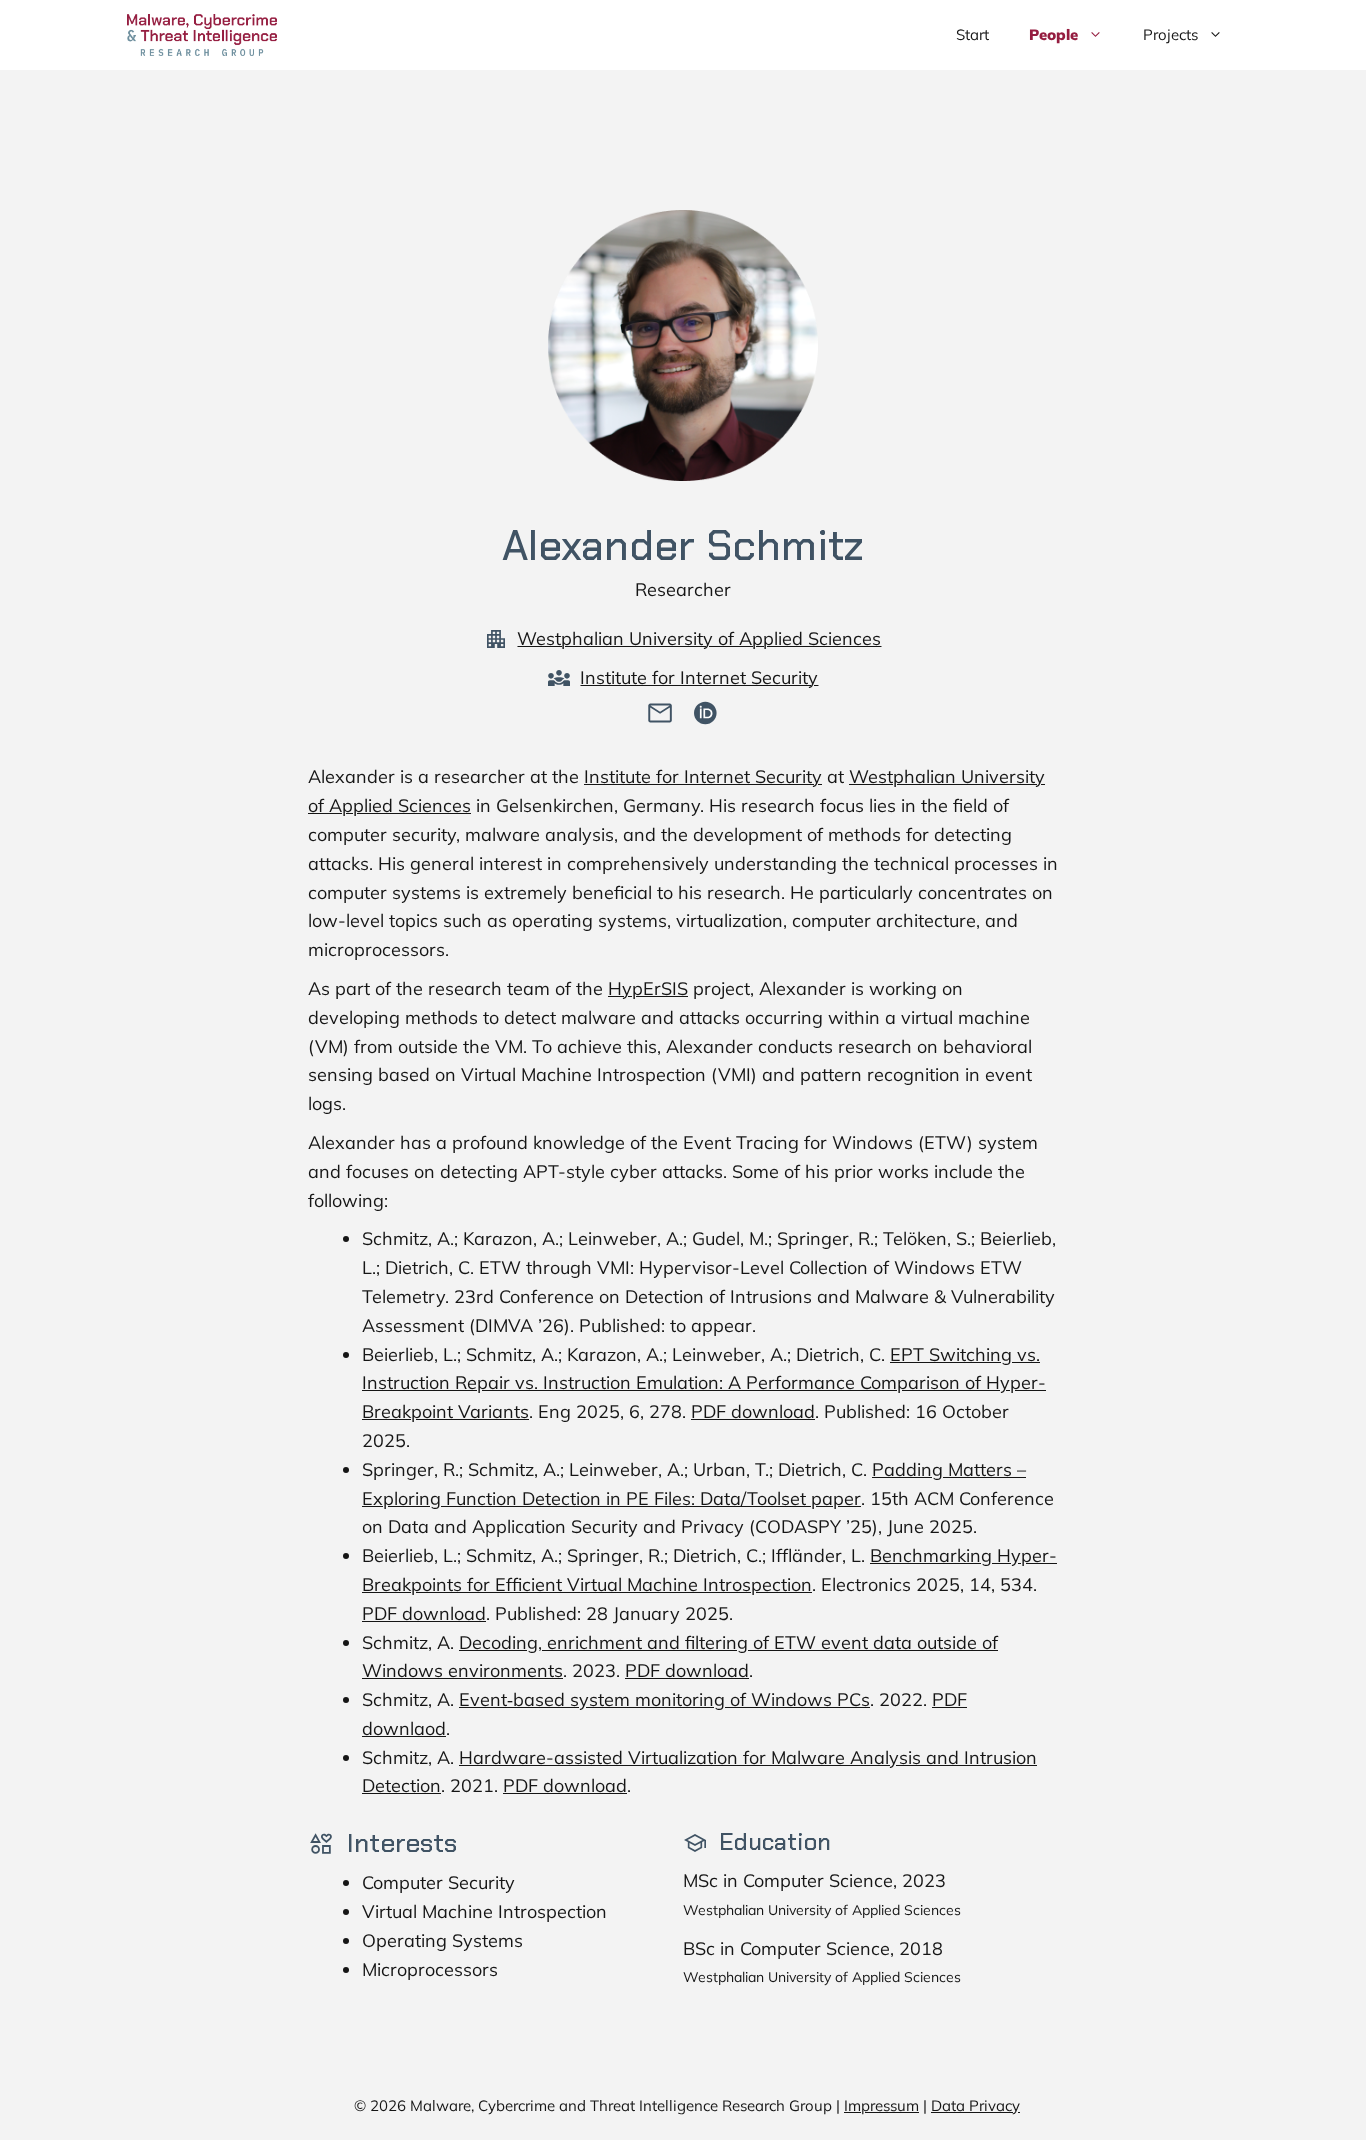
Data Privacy (975, 2105)
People (1053, 34)
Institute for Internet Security (699, 677)
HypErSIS (648, 988)
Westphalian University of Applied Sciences (699, 638)
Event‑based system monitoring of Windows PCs (664, 1699)
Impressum (881, 2105)
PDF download (753, 1411)
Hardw (488, 1757)
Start (972, 34)
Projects (1170, 34)
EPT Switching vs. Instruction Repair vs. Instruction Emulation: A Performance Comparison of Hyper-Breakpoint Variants (704, 1383)
